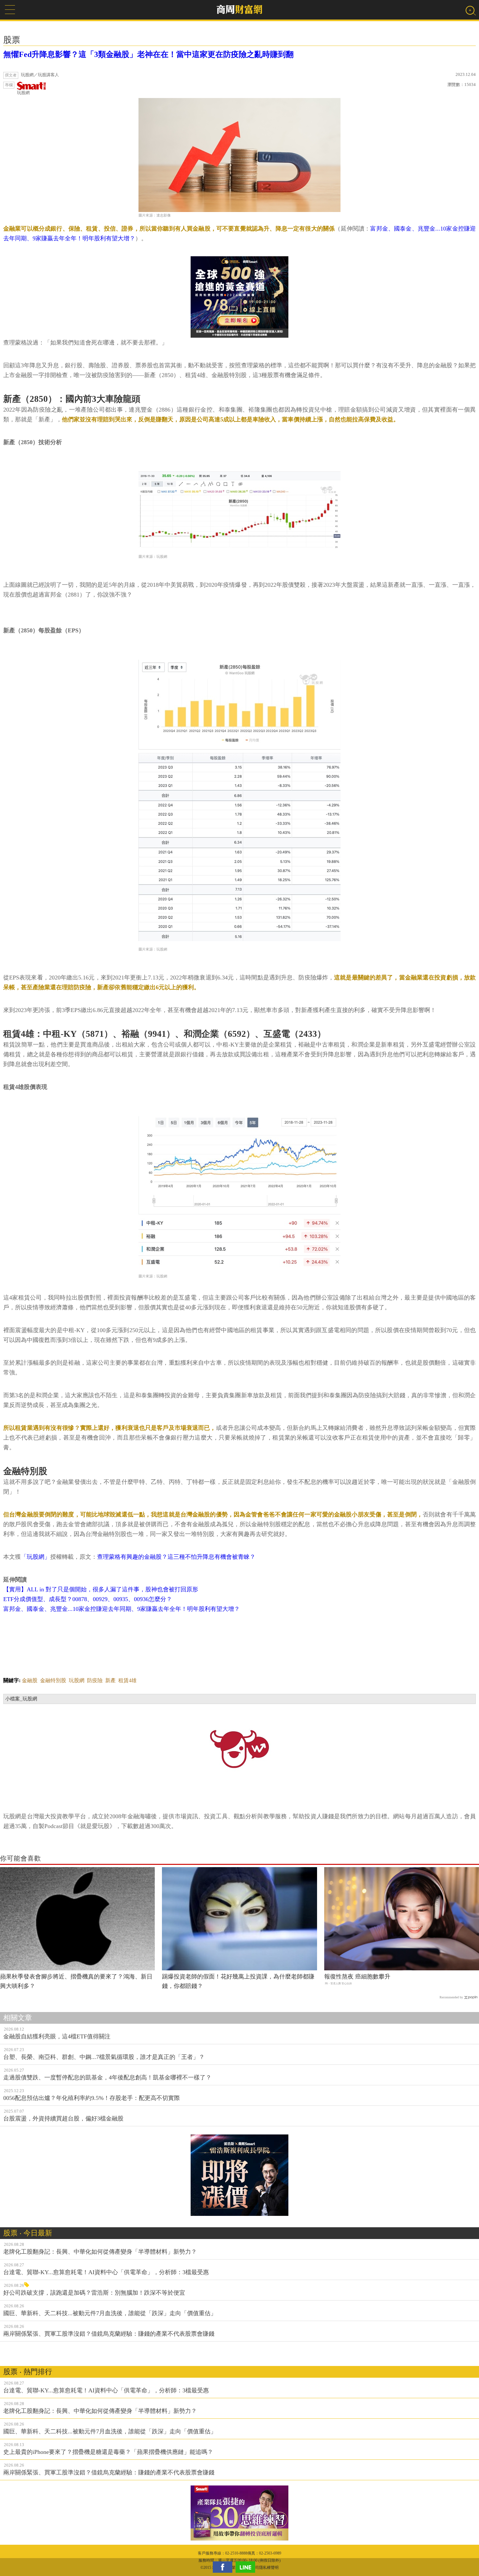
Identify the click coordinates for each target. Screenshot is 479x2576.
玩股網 (23, 93)
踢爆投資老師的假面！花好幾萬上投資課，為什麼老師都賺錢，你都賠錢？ (238, 1981)
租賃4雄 (127, 1680)
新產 (110, 1680)
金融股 (30, 1680)
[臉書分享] (224, 2567)
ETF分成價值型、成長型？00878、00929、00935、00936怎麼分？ (88, 1599)
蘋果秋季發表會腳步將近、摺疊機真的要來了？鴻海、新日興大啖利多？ (76, 1981)
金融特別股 (53, 1680)
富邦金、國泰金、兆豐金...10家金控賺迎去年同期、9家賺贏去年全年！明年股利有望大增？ (122, 1609)
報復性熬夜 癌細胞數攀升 (357, 1977)
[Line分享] (247, 2567)
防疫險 (95, 1680)
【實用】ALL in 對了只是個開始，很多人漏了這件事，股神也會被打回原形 (101, 1589)
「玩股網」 (36, 1557)
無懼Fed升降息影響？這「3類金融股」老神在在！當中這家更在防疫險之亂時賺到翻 (148, 54)
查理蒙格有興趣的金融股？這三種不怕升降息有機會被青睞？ (176, 1557)
